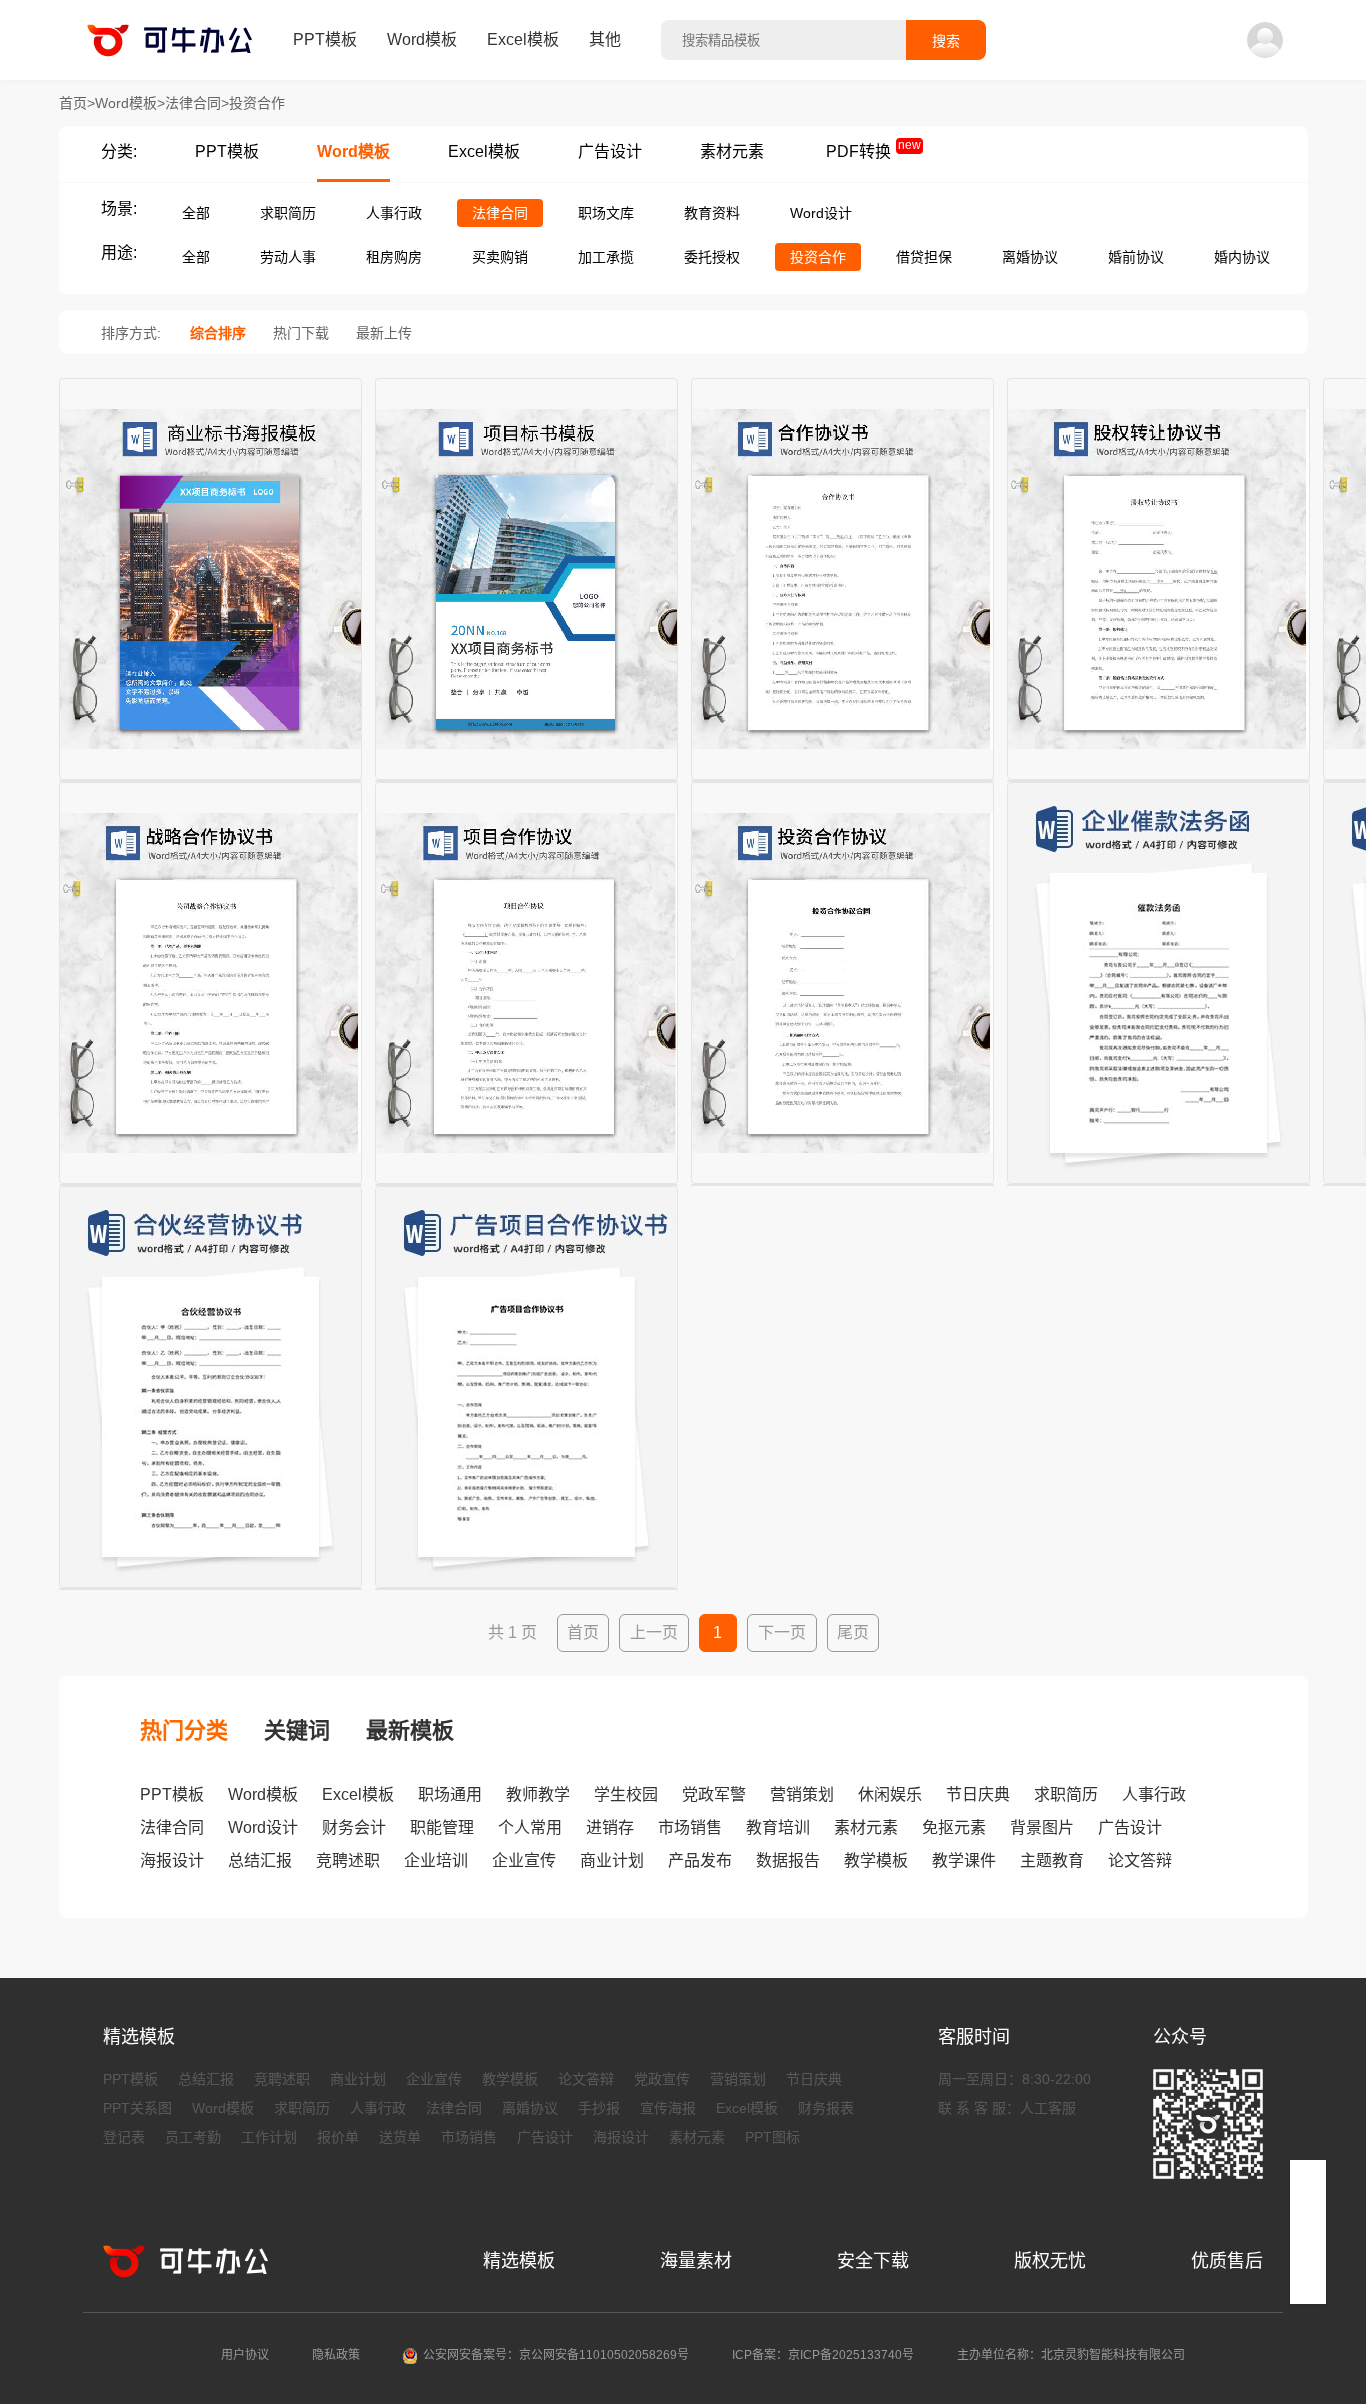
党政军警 (714, 1794)
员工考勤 (193, 2137)
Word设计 (821, 213)
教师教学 (538, 1794)
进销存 (610, 1827)
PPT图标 (772, 2137)
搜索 (946, 41)
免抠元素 (954, 1827)
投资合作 (818, 257)
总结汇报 (260, 1860)
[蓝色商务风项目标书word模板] (526, 781)
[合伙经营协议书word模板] (210, 1589)
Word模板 (422, 39)
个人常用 (530, 1827)
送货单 (400, 2137)
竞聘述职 (348, 1860)
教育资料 (712, 213)
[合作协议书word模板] (842, 781)
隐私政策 (336, 2355)
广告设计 (610, 151)
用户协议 (245, 2355)
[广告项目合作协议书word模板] (526, 1589)
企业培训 (436, 1860)
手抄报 (599, 2108)
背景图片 (1042, 1827)
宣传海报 (668, 2108)
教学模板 (876, 1860)
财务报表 (826, 2108)
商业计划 (612, 1860)
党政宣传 (662, 2079)
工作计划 (269, 2137)
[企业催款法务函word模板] (1158, 1185)
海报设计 (172, 1860)
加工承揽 (606, 257)
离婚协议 (1030, 257)
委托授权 (712, 257)
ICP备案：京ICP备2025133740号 (823, 2355)
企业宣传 (524, 1860)
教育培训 (778, 1827)
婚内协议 (1242, 257)
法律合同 (500, 213)
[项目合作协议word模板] (526, 1185)
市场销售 (690, 1827)
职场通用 (450, 1794)
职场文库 (606, 213)
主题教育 (1052, 1860)
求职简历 (288, 213)
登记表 (124, 2137)
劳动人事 (288, 257)
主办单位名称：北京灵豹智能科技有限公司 (1071, 2355)
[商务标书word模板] (210, 781)
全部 (196, 213)
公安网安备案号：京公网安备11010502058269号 (556, 2355)
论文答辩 (1140, 1860)
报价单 (338, 2137)
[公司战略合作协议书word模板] (210, 1185)
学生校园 (626, 1794)
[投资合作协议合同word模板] (842, 1185)
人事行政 (394, 213)
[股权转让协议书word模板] (1158, 781)
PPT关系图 (137, 2108)
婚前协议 (1136, 257)
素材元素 (732, 151)
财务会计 (354, 1827)
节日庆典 (978, 1794)
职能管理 (442, 1827)
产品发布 (700, 1860)
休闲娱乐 (890, 1794)
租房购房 (394, 257)
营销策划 (802, 1794)
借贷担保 (924, 257)
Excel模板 (523, 39)
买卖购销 (500, 257)
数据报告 (788, 1860)
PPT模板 (325, 39)
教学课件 (964, 1860)
